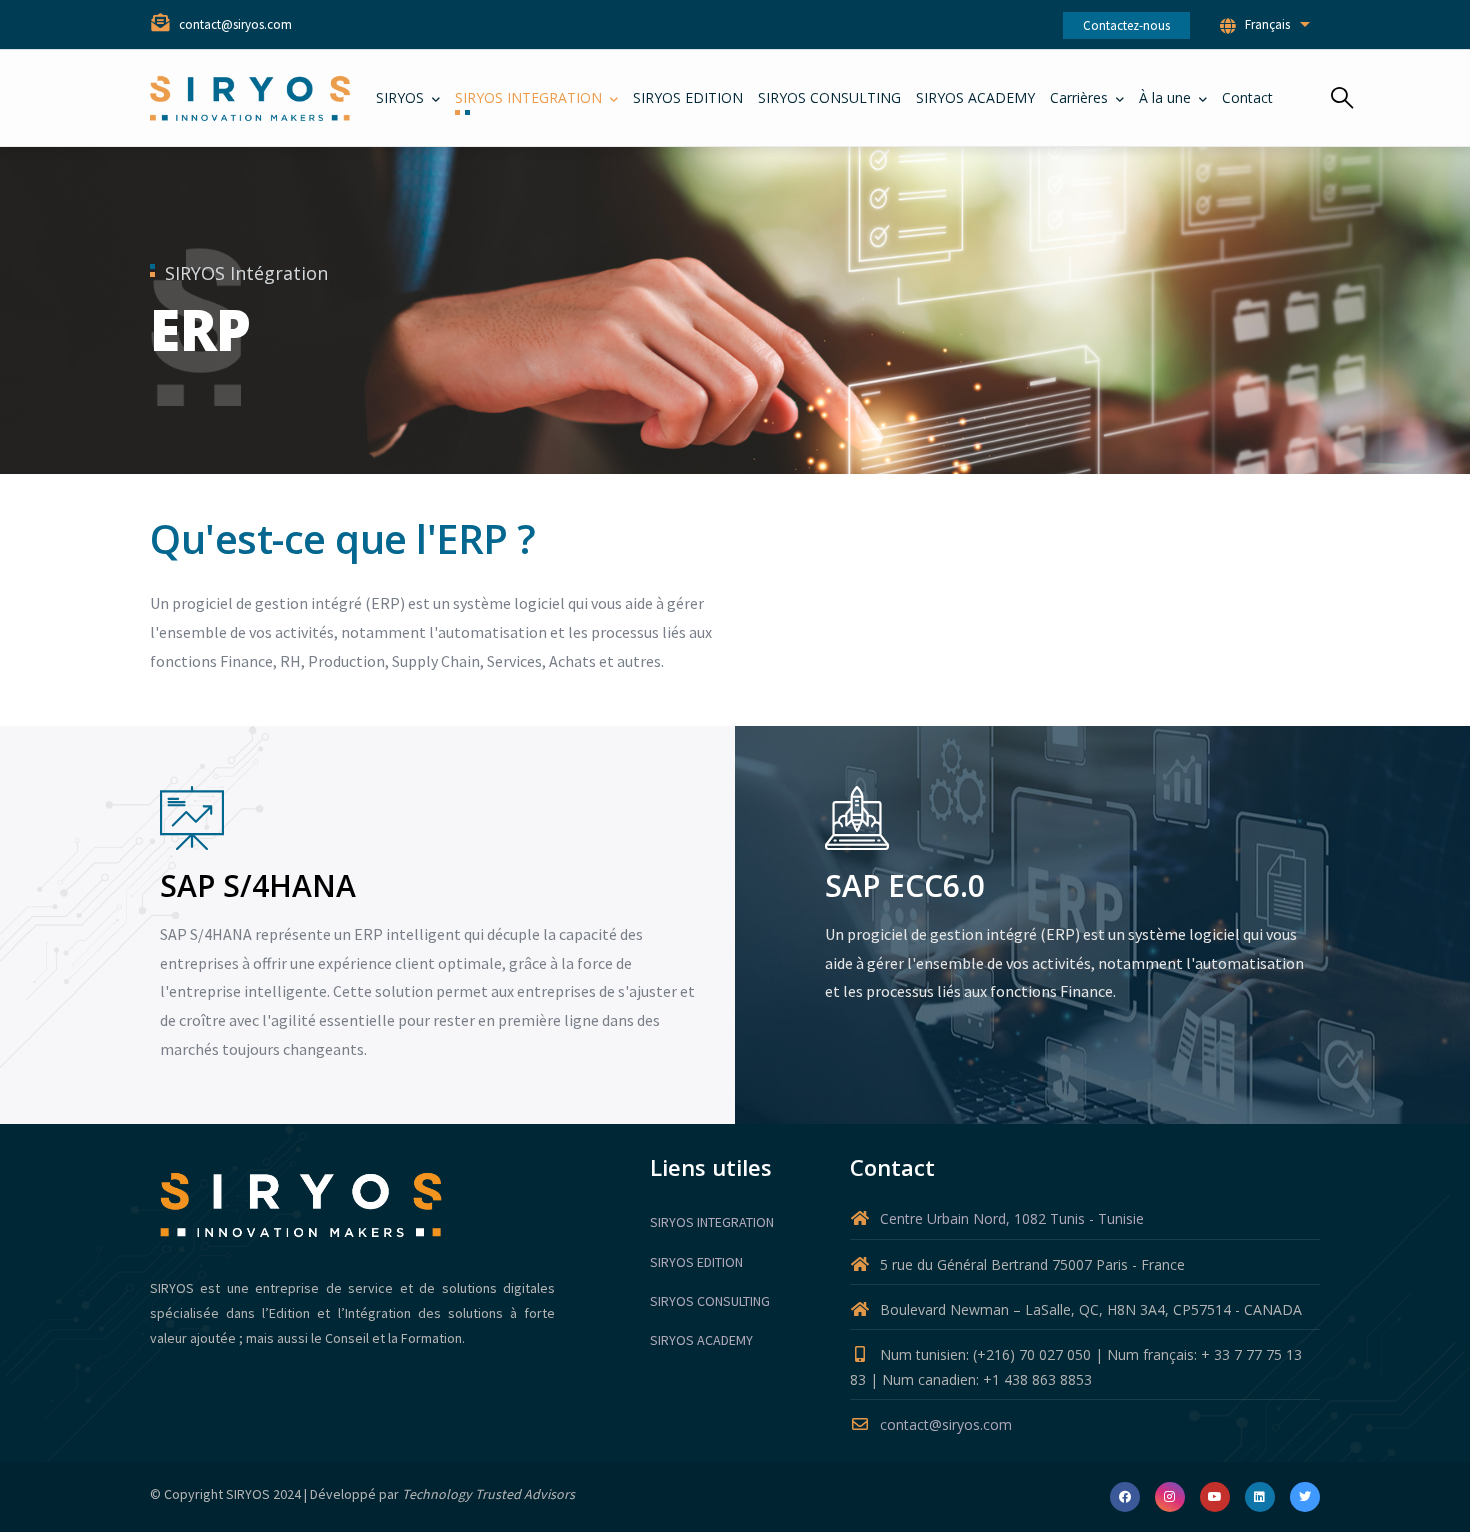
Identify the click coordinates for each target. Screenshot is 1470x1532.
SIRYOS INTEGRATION (712, 1222)
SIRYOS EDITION (696, 1262)
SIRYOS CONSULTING (710, 1301)
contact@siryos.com (946, 1424)
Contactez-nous (1126, 25)
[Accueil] (250, 98)
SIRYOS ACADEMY (701, 1340)
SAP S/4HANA (258, 885)
